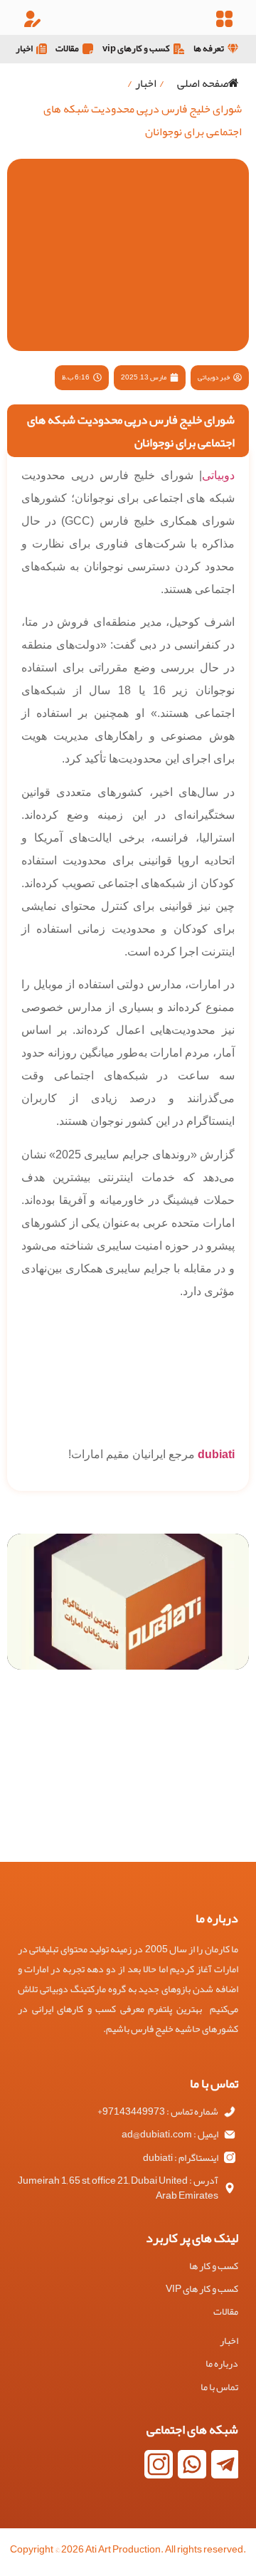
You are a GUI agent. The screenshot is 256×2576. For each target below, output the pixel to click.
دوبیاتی (218, 475)
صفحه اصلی (203, 83)
